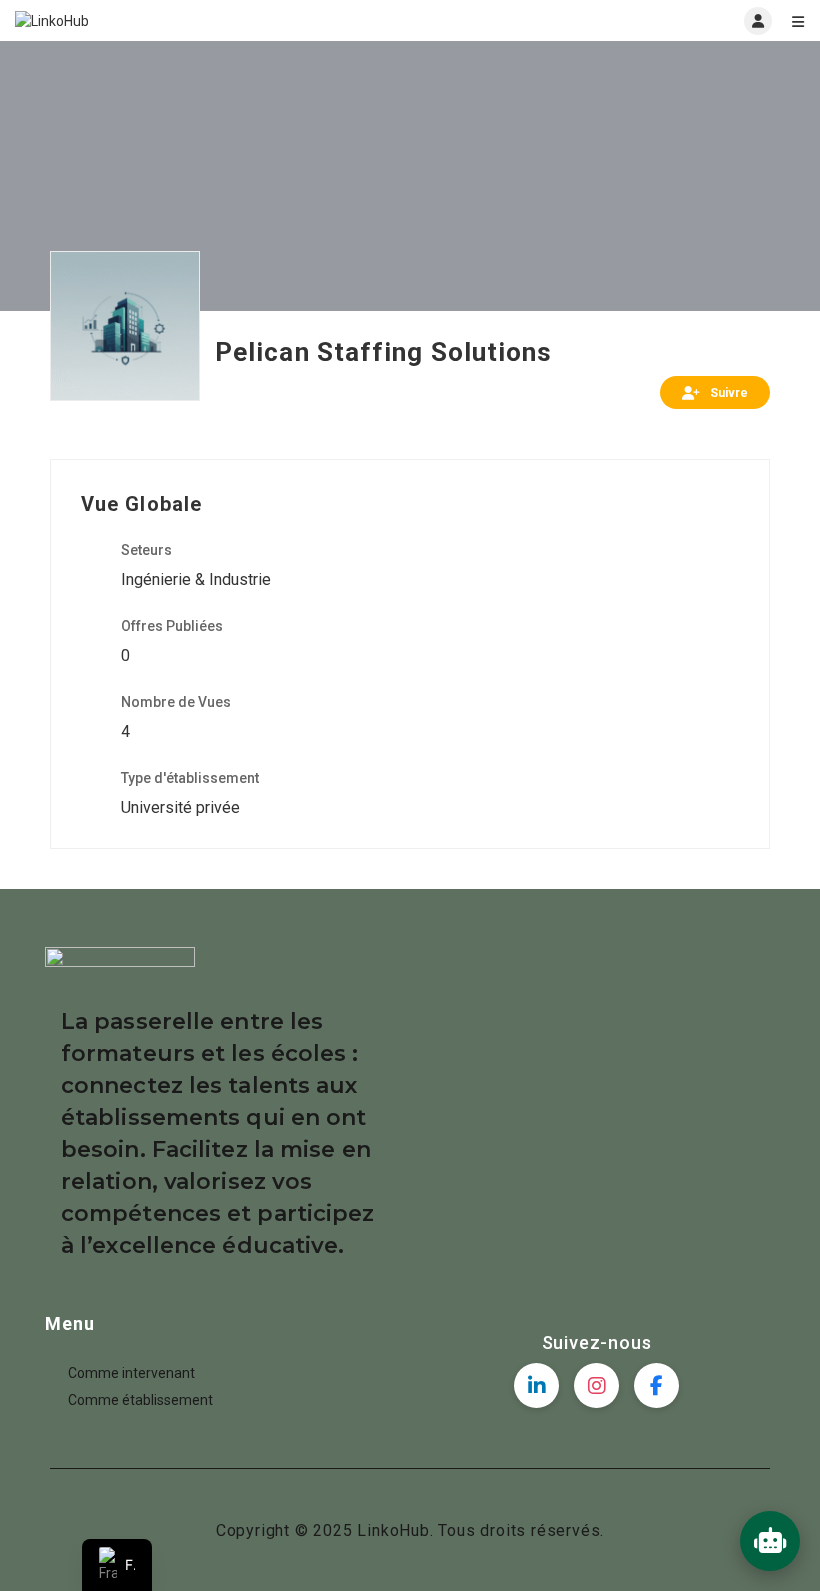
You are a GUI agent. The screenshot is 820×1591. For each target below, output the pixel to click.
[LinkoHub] (212, 20)
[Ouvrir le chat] (770, 1541)
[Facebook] (656, 1385)
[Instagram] (596, 1385)
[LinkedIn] (536, 1385)
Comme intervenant (131, 1373)
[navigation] (117, 1565)
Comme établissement (140, 1400)
